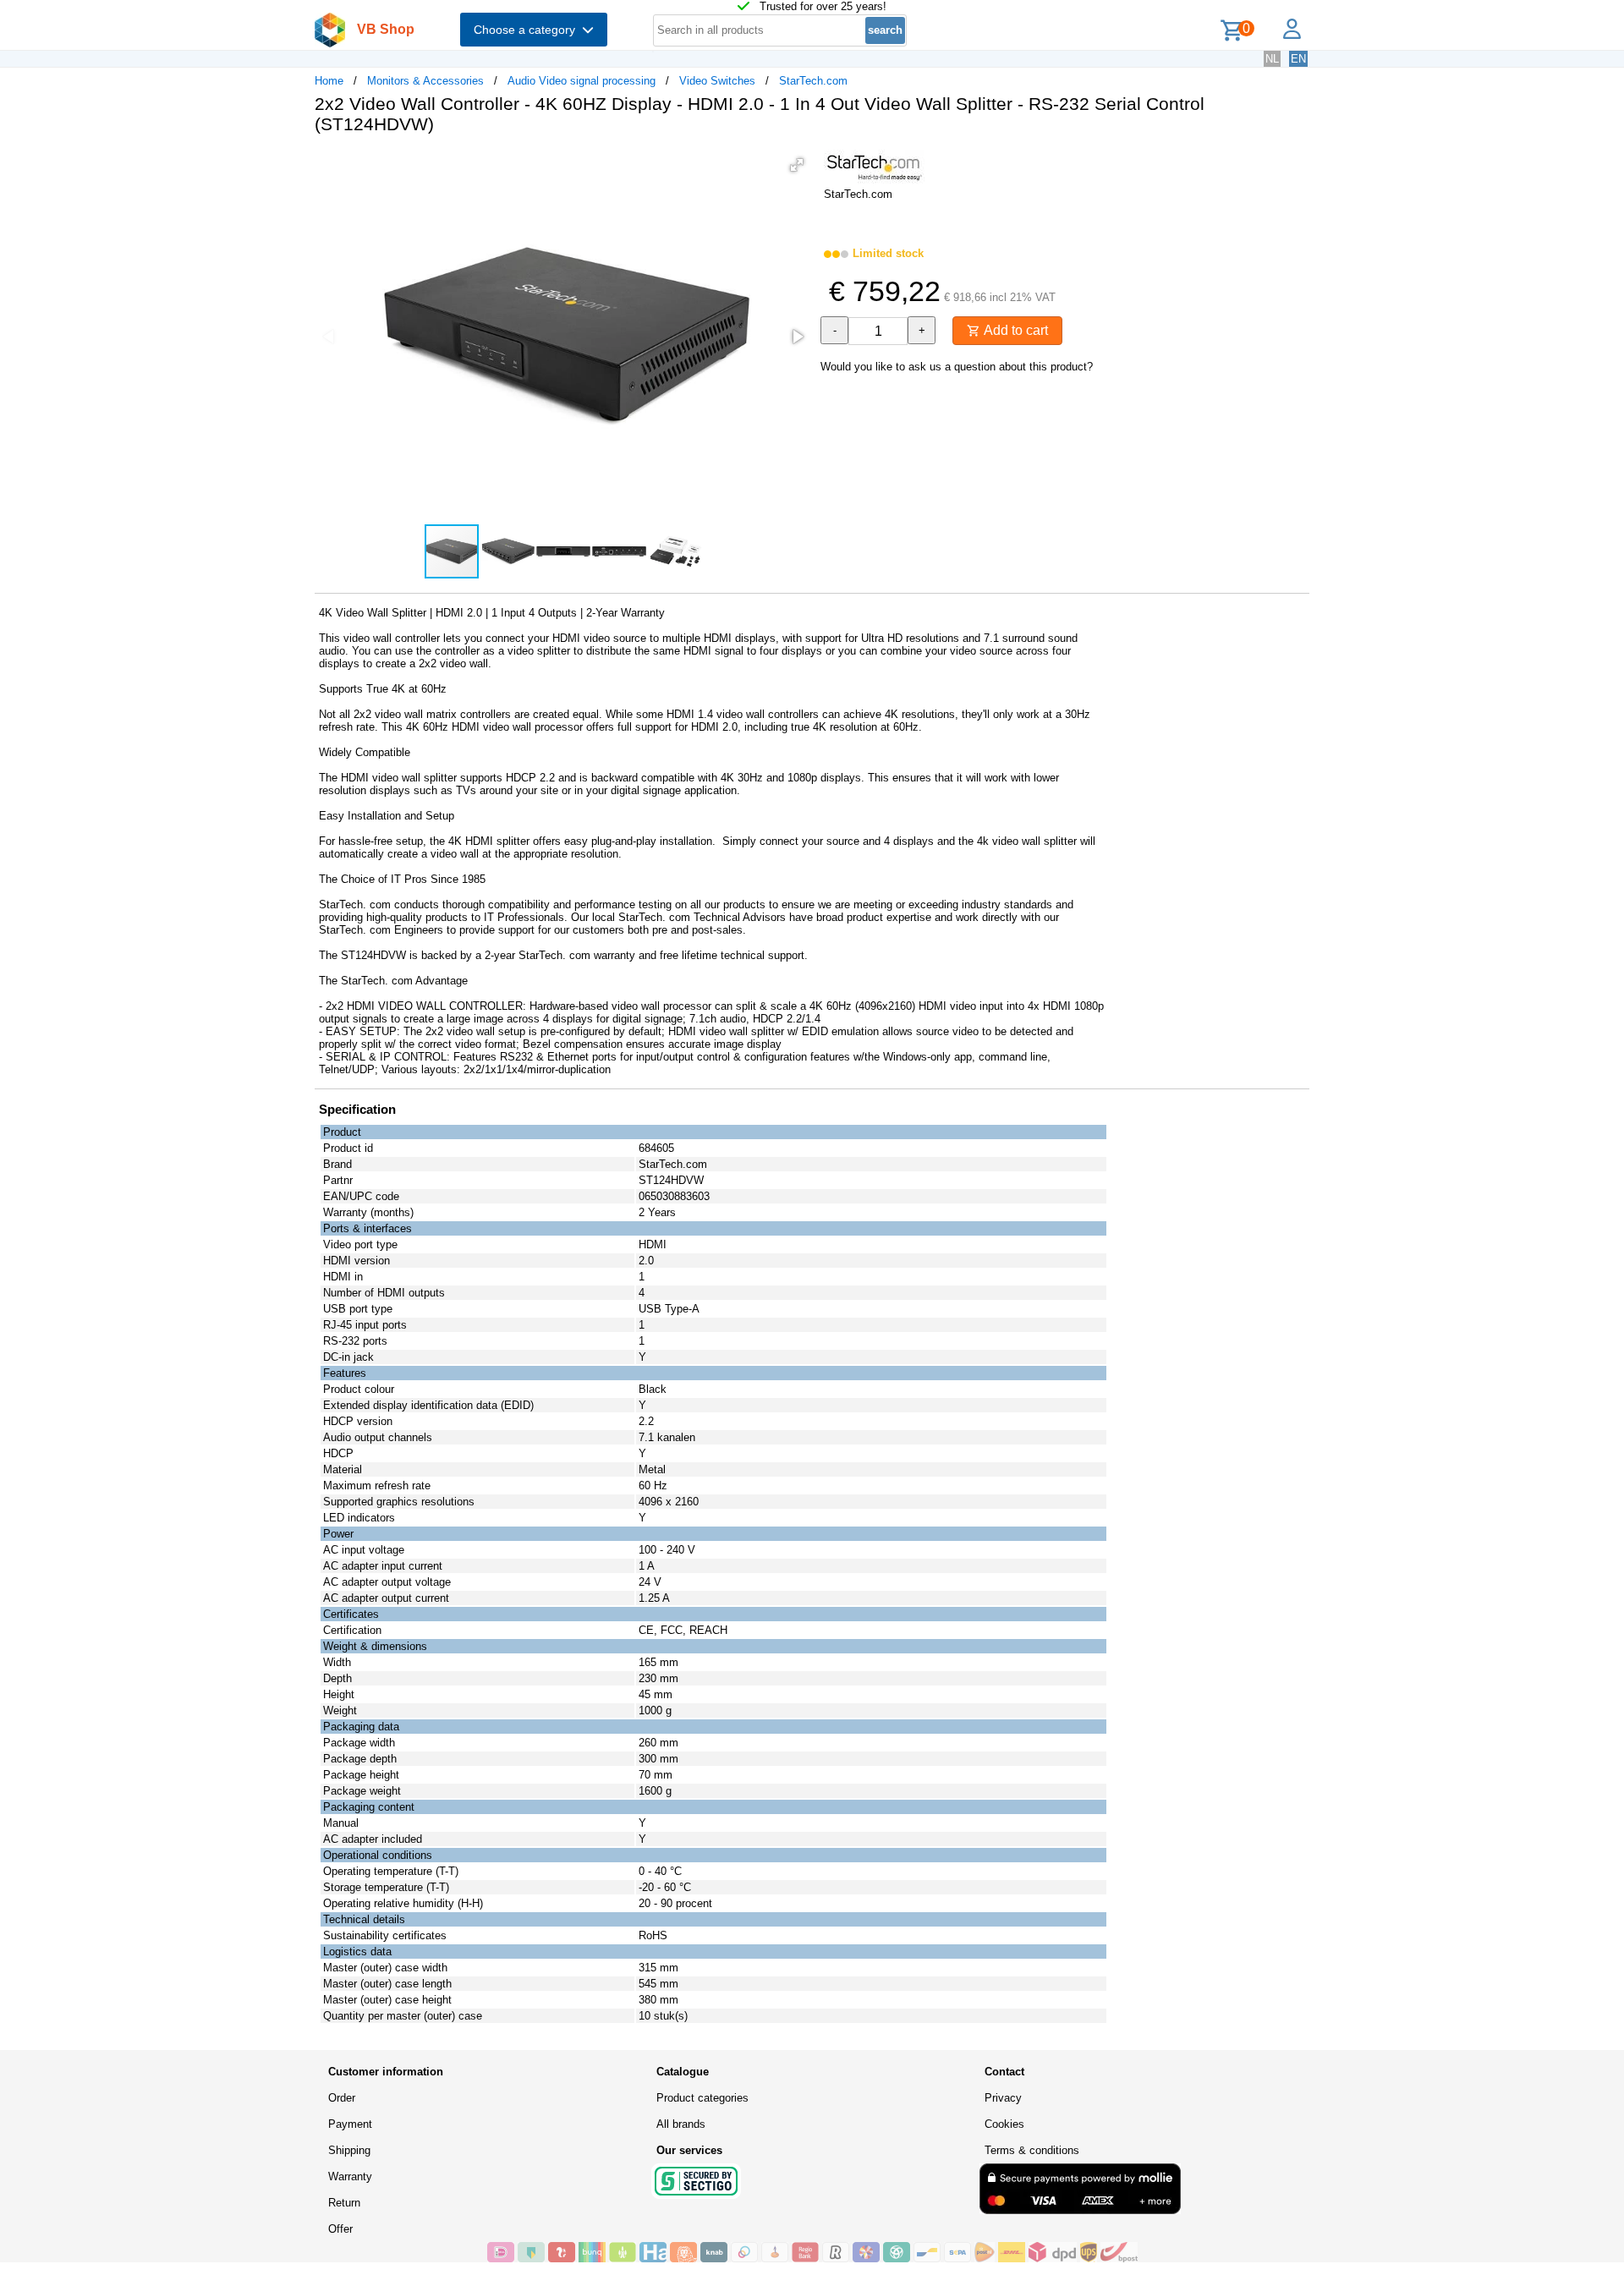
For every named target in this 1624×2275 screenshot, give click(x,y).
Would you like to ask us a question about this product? (957, 367)
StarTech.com (813, 81)
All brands (681, 2124)
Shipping (349, 2150)
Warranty (350, 2176)
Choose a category (528, 30)
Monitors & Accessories (425, 81)
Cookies (1004, 2124)
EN (1298, 59)
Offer (340, 2229)
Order (342, 2098)
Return (344, 2203)
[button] (797, 165)
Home (329, 81)
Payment (350, 2124)
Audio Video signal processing (582, 81)
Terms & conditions (1032, 2150)
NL (1272, 59)
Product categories (702, 2098)
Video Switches (717, 81)
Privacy (1003, 2098)
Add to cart (1014, 330)
